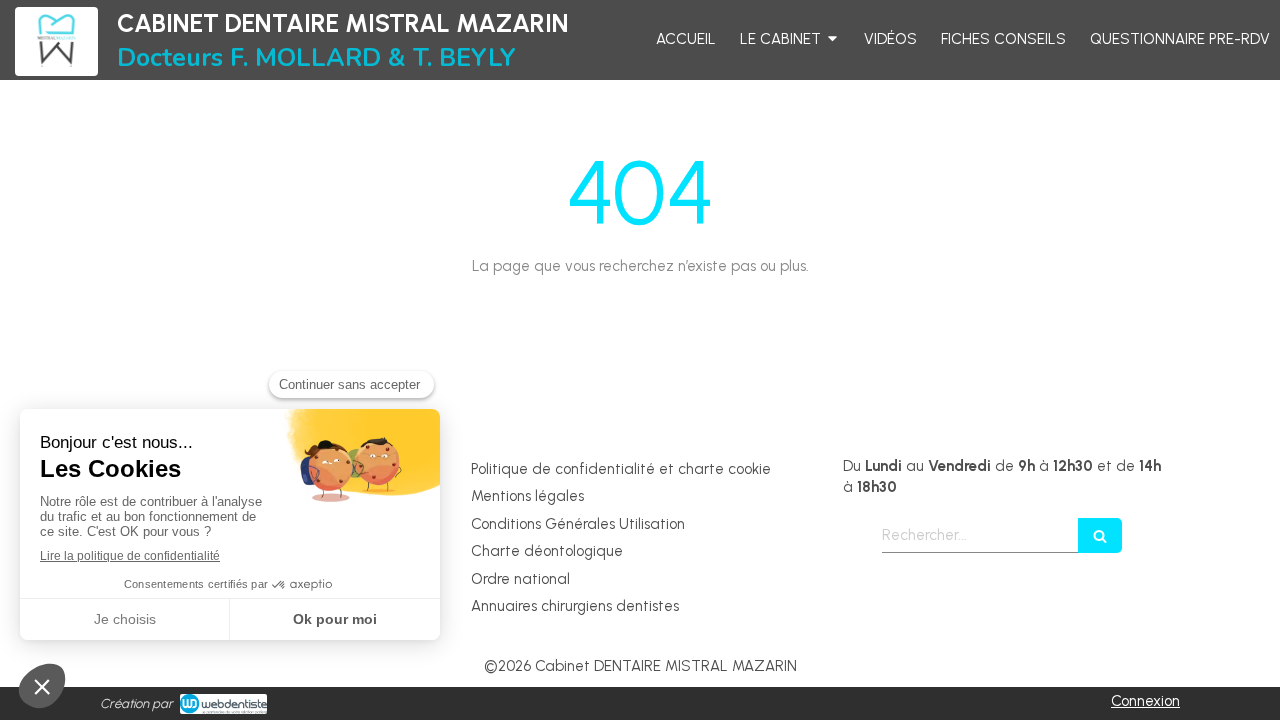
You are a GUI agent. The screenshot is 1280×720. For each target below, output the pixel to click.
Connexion (1145, 701)
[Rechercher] (1100, 535)
